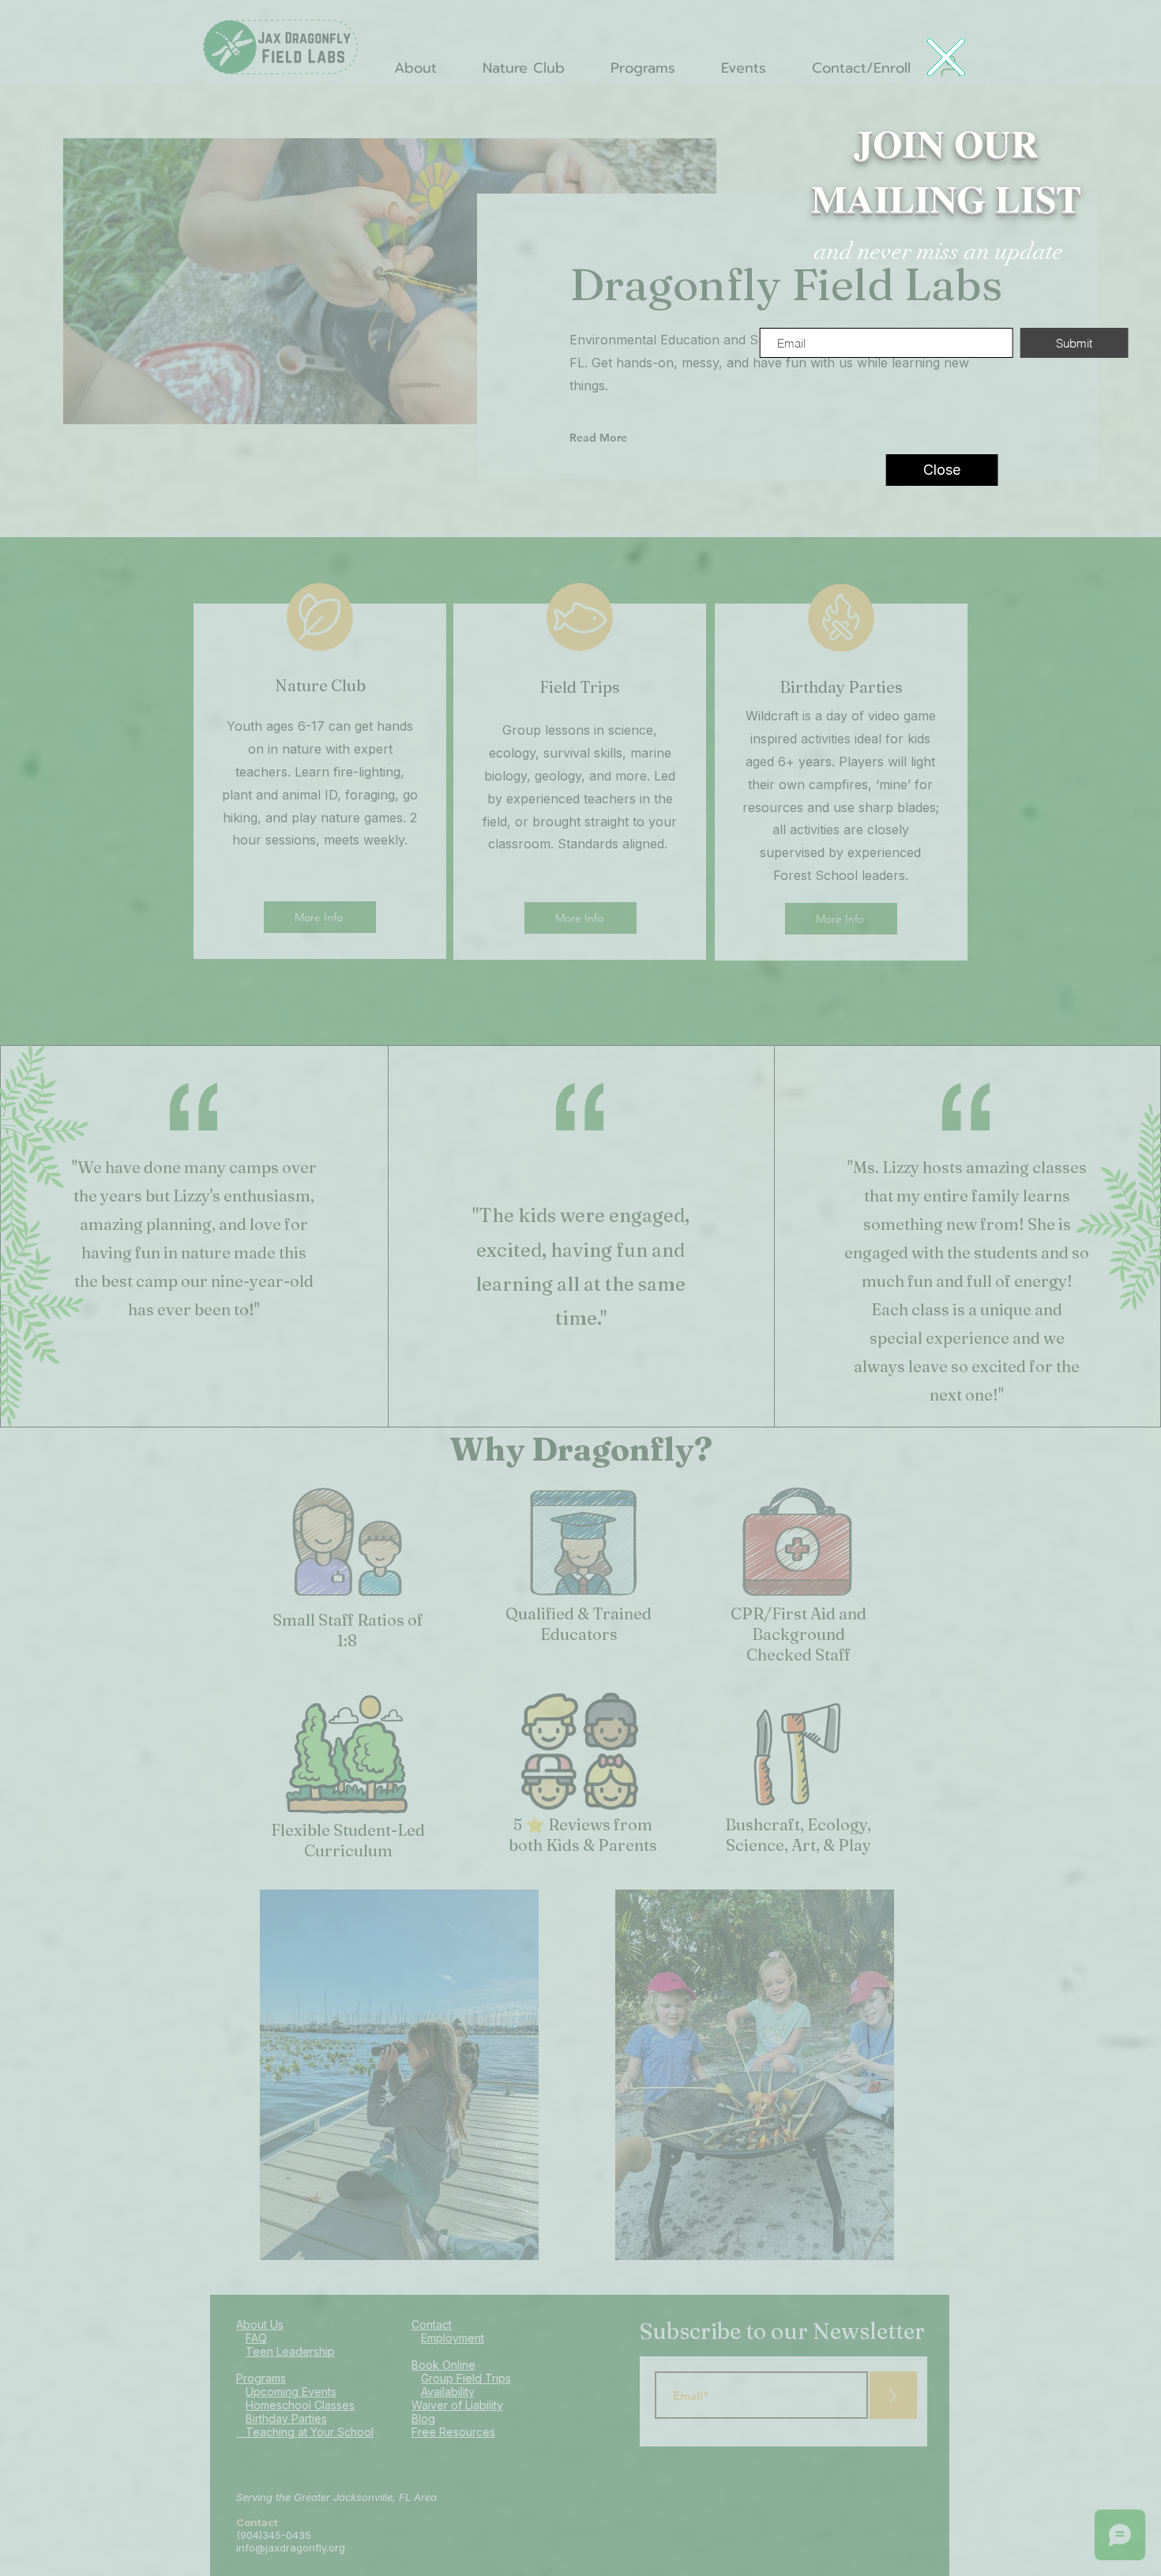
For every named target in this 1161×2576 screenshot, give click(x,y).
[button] (945, 57)
